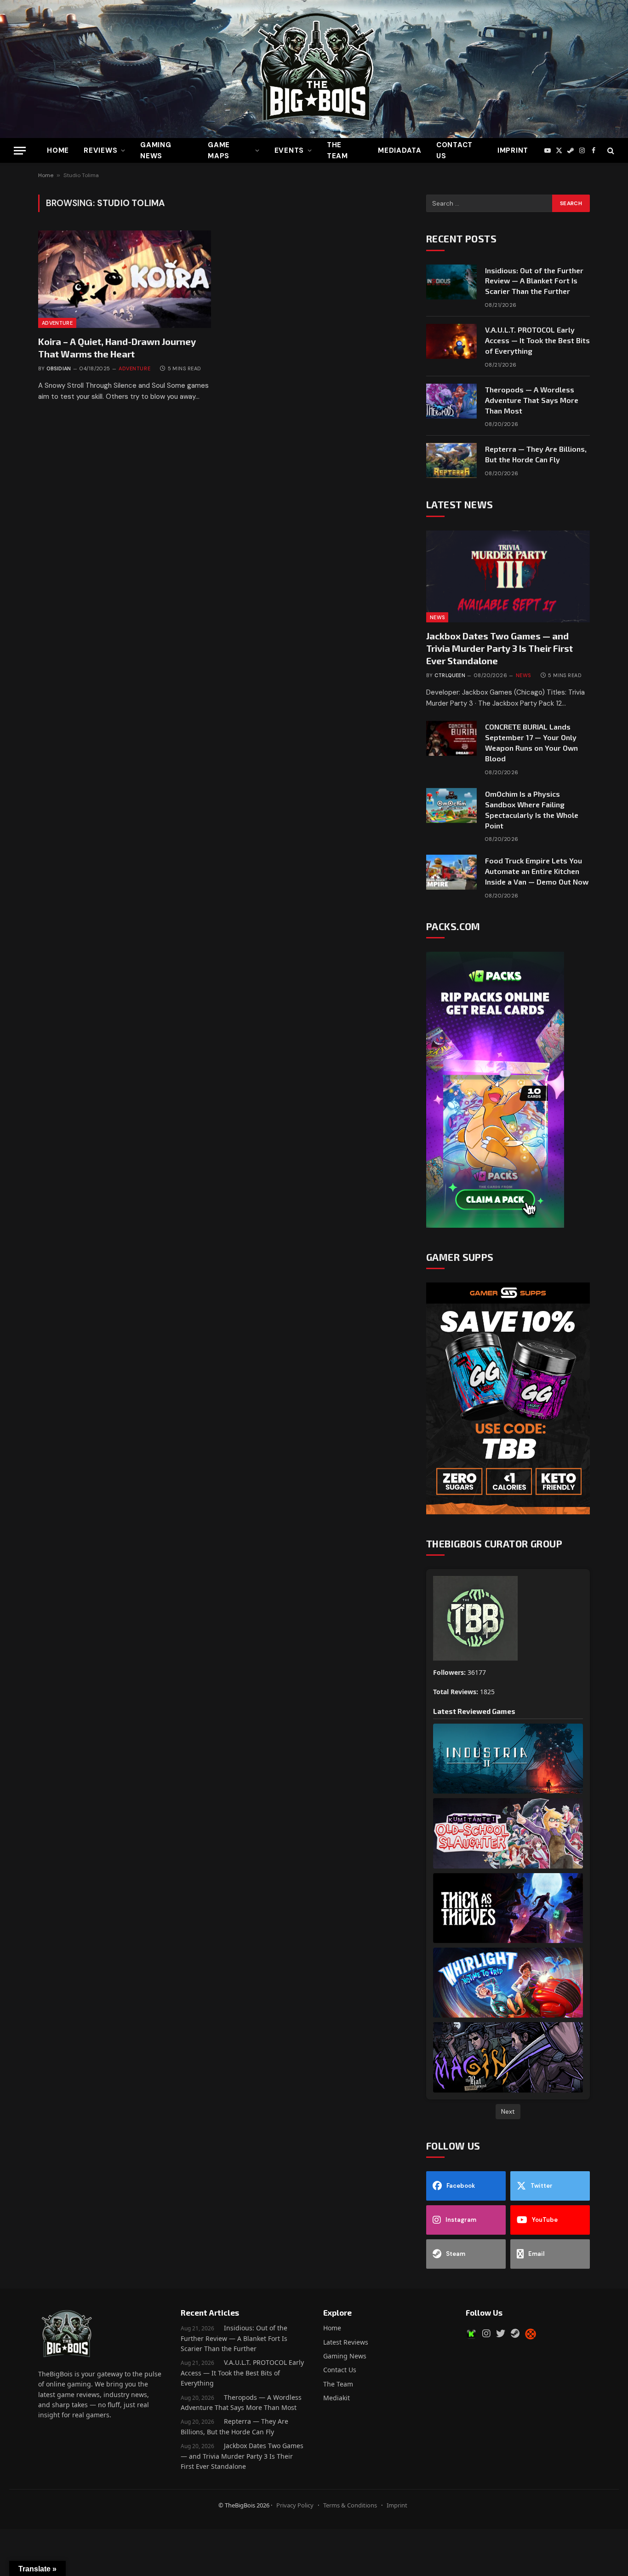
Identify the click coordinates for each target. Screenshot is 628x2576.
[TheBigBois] (314, 69)
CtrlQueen (450, 675)
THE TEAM (337, 150)
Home (58, 150)
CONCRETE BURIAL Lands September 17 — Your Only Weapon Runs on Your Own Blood (531, 742)
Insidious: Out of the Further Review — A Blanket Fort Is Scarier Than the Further (534, 281)
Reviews (100, 150)
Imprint (513, 150)
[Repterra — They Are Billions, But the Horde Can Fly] (451, 460)
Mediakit (337, 2398)
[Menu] (20, 151)
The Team (338, 2384)
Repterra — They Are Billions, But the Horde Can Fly (536, 454)
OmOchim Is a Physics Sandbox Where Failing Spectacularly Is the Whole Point (532, 810)
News (437, 617)
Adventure (57, 323)
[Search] (610, 151)
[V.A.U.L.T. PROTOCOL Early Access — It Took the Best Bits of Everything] (451, 341)
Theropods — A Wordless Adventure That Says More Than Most (532, 400)
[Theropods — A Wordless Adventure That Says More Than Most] (451, 401)
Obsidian (59, 368)
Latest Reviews (346, 2342)
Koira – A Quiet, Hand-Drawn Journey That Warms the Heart (117, 348)
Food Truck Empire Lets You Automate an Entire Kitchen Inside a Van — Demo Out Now (537, 871)
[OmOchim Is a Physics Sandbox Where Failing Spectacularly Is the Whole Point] (451, 805)
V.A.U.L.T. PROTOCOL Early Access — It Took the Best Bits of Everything (537, 340)
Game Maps (219, 150)
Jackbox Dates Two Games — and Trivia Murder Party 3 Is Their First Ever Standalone (500, 648)
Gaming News (156, 150)
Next (508, 2111)
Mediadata (400, 150)
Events (289, 150)
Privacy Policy (295, 2505)
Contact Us (454, 150)
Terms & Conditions (350, 2505)
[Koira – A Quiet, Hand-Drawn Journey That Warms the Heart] (125, 279)
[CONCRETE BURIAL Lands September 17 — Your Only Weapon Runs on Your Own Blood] (451, 738)
